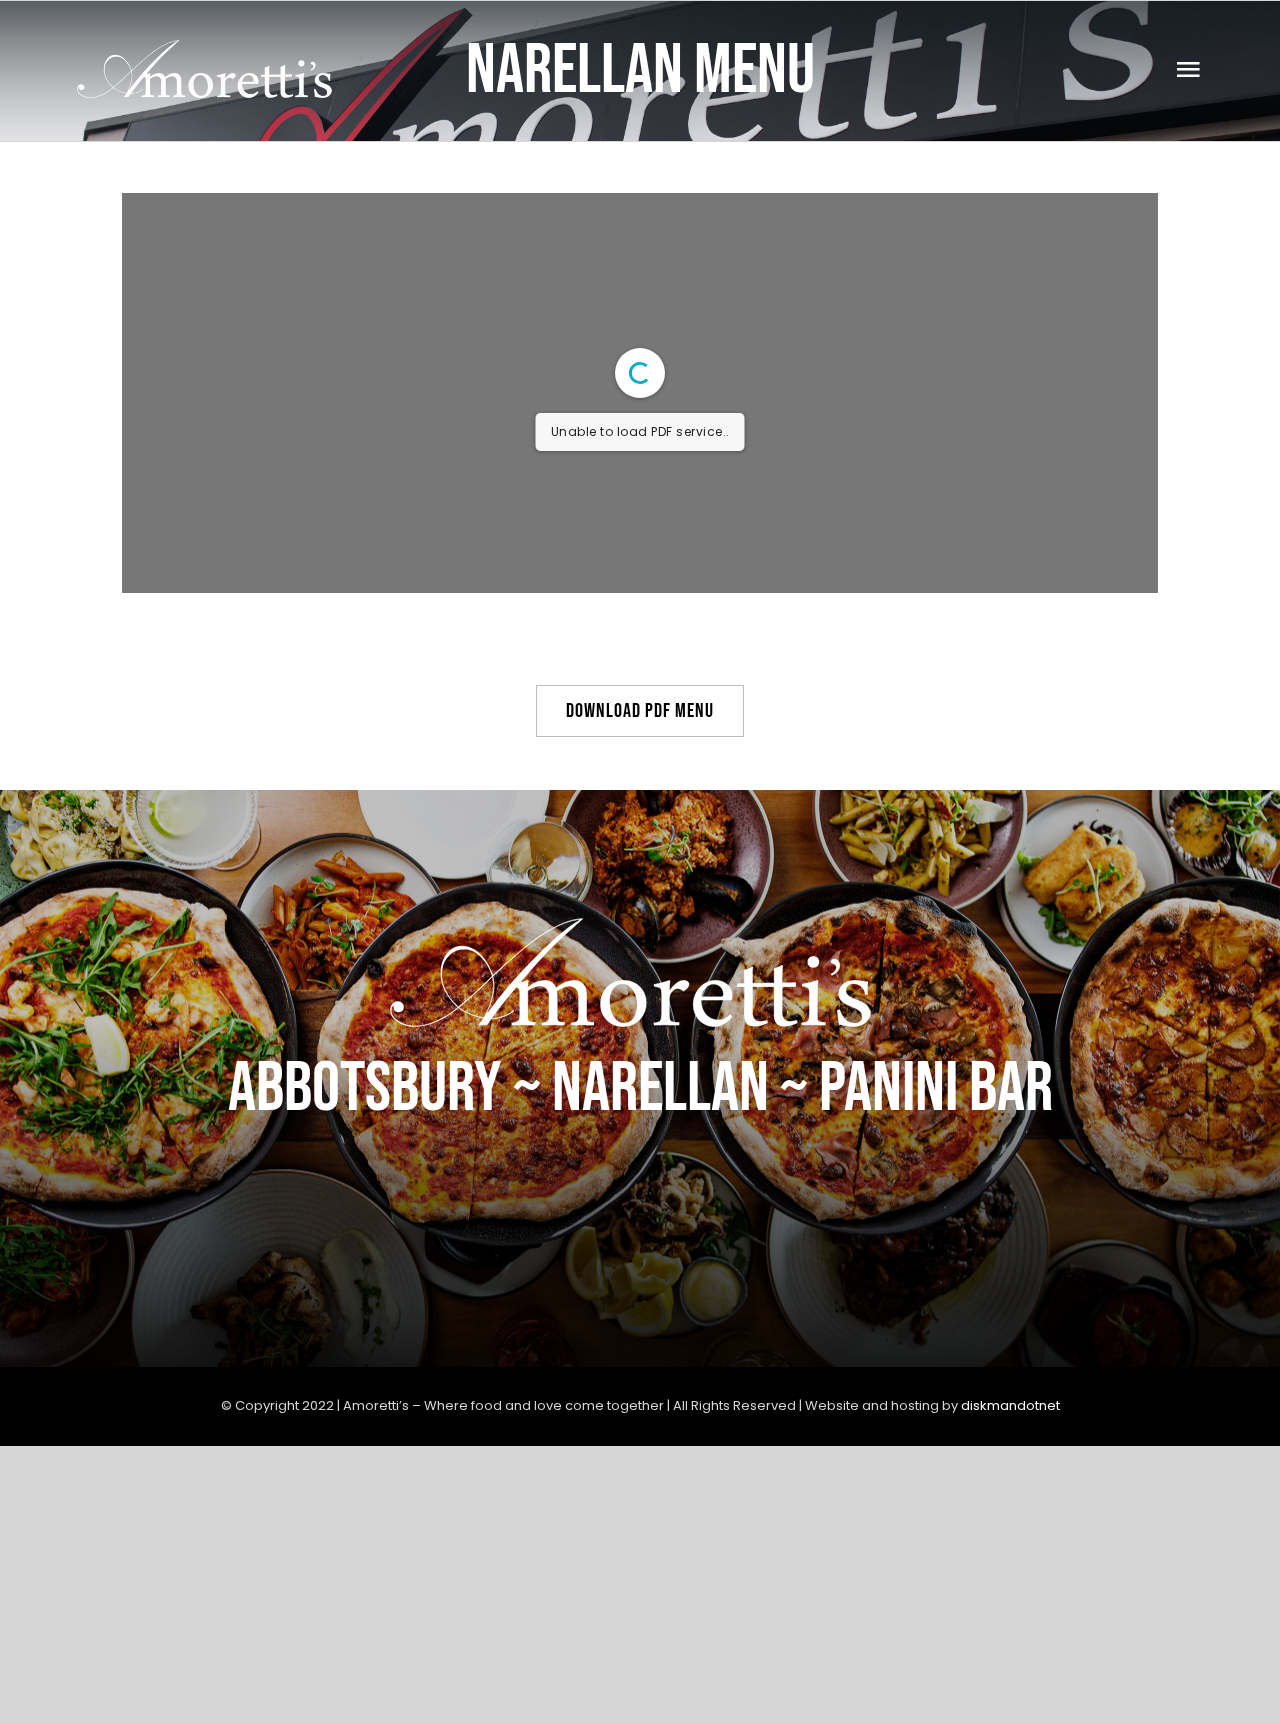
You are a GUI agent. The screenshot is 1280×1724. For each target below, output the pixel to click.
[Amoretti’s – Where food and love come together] (209, 50)
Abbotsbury (365, 1089)
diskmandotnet (1010, 1405)
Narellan (660, 1089)
